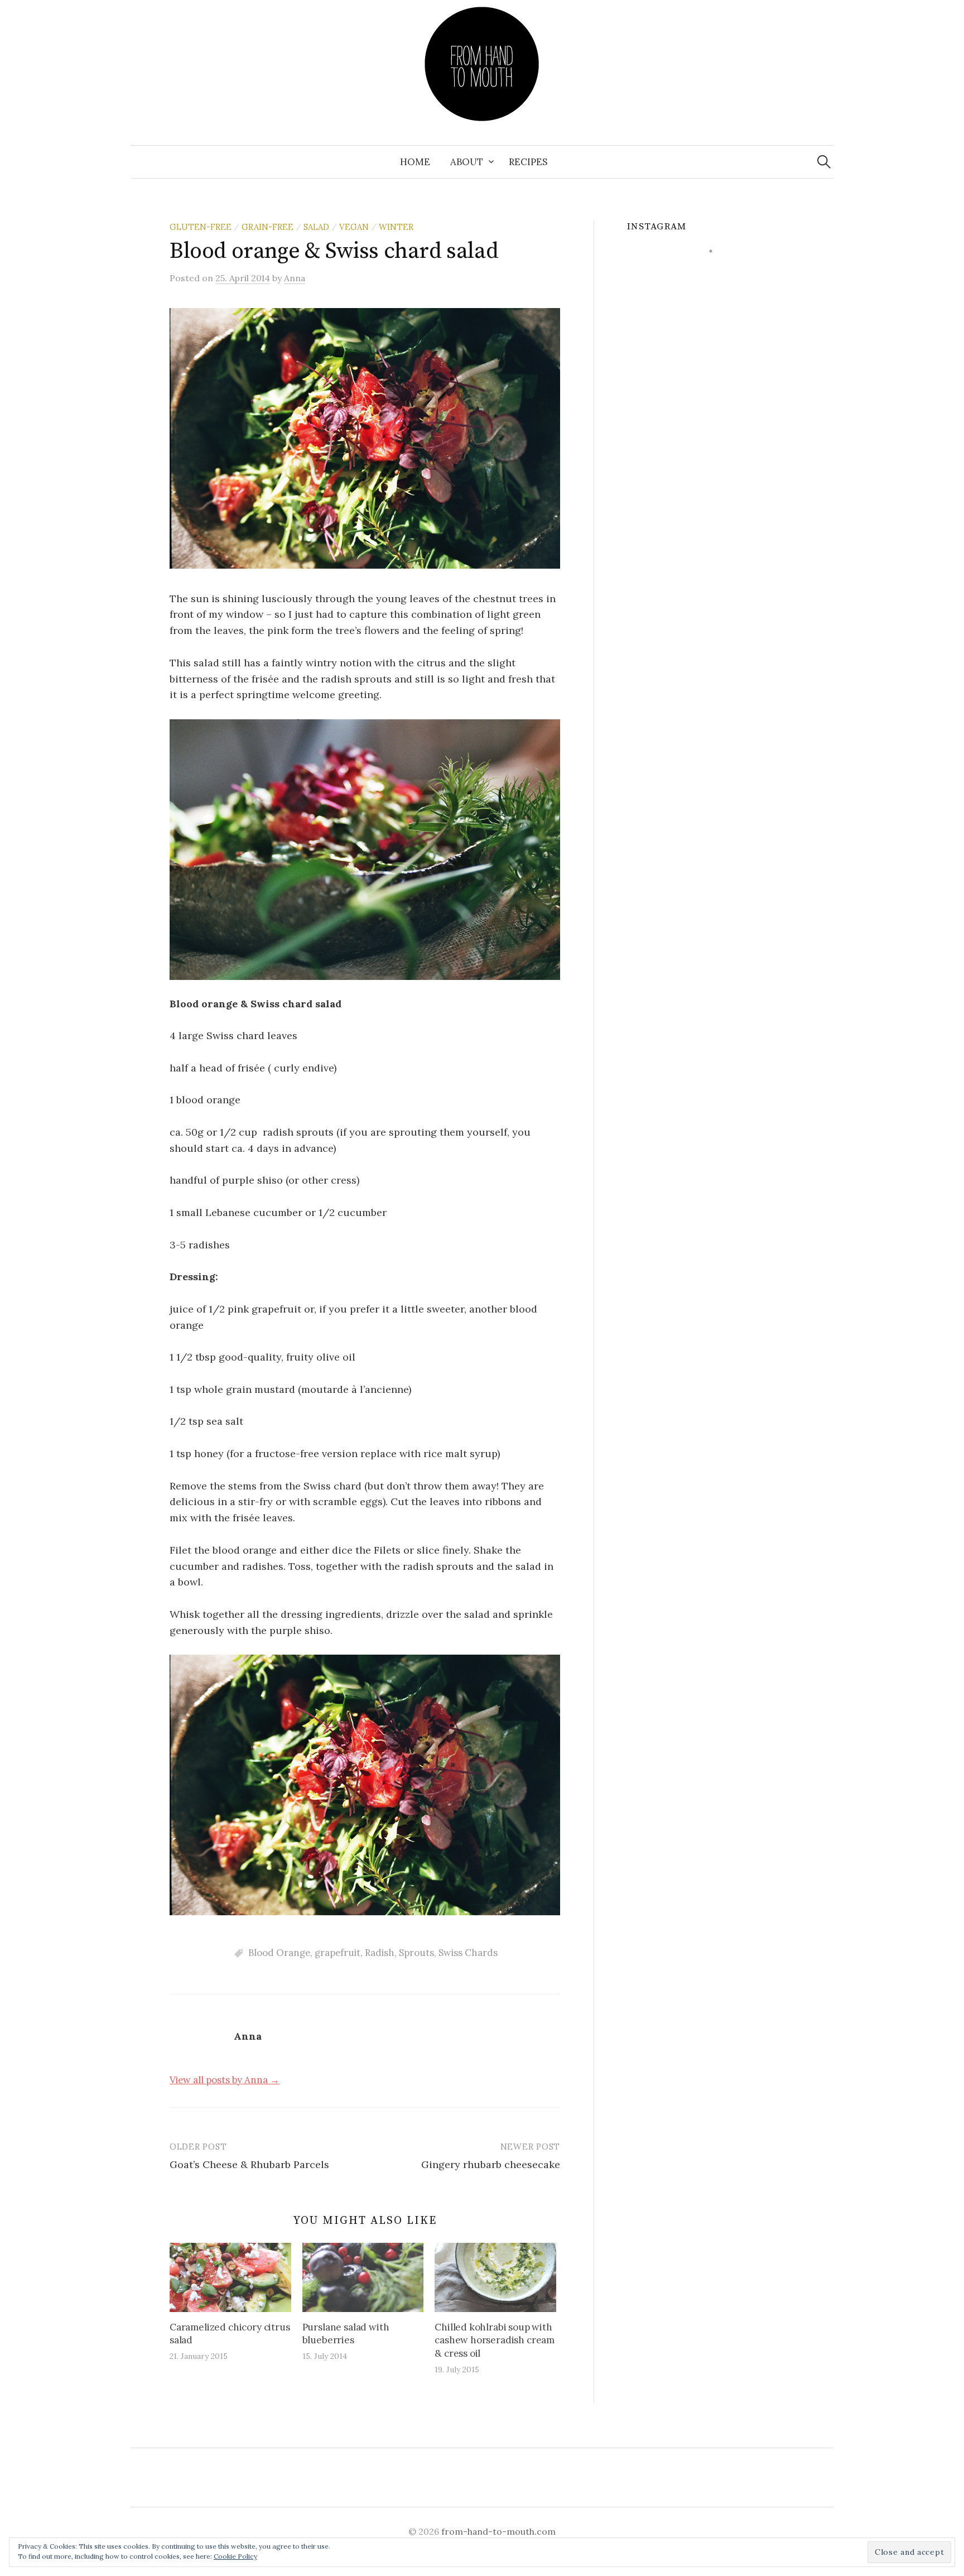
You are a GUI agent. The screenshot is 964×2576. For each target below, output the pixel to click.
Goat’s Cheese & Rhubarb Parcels (249, 2164)
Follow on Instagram (718, 271)
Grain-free (267, 227)
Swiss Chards (468, 1953)
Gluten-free (201, 227)
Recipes (528, 162)
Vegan (354, 227)
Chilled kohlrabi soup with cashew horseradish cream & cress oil (495, 2340)
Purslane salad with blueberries (346, 2334)
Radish (380, 1953)
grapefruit (338, 1953)
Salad (316, 227)
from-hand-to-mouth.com (498, 2531)
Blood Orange (279, 1953)
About (467, 162)
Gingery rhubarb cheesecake (491, 2164)
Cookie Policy (235, 2556)
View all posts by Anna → (225, 2080)
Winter (396, 227)
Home (415, 162)
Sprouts (416, 1953)
